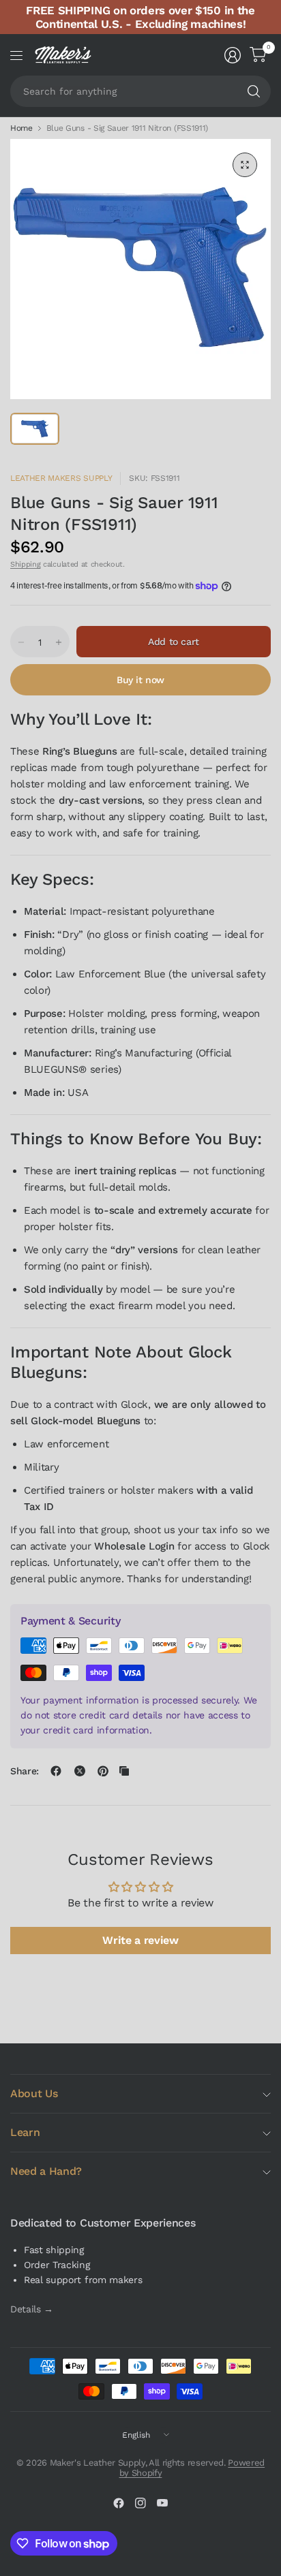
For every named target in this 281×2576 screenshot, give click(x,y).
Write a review (140, 1940)
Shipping (25, 564)
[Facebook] (119, 2503)
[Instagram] (140, 2503)
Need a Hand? (46, 2171)
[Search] (254, 91)
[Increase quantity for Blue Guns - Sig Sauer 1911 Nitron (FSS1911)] (59, 642)
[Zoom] (245, 165)
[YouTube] (162, 2503)
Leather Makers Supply (61, 478)
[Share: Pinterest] (103, 1771)
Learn (25, 2132)
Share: (25, 1771)
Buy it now (140, 680)
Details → (32, 2309)
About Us (34, 2093)
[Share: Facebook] (56, 1771)
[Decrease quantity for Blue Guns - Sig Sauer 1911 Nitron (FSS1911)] (21, 642)
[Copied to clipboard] (124, 1771)
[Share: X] (80, 1771)
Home (21, 128)
